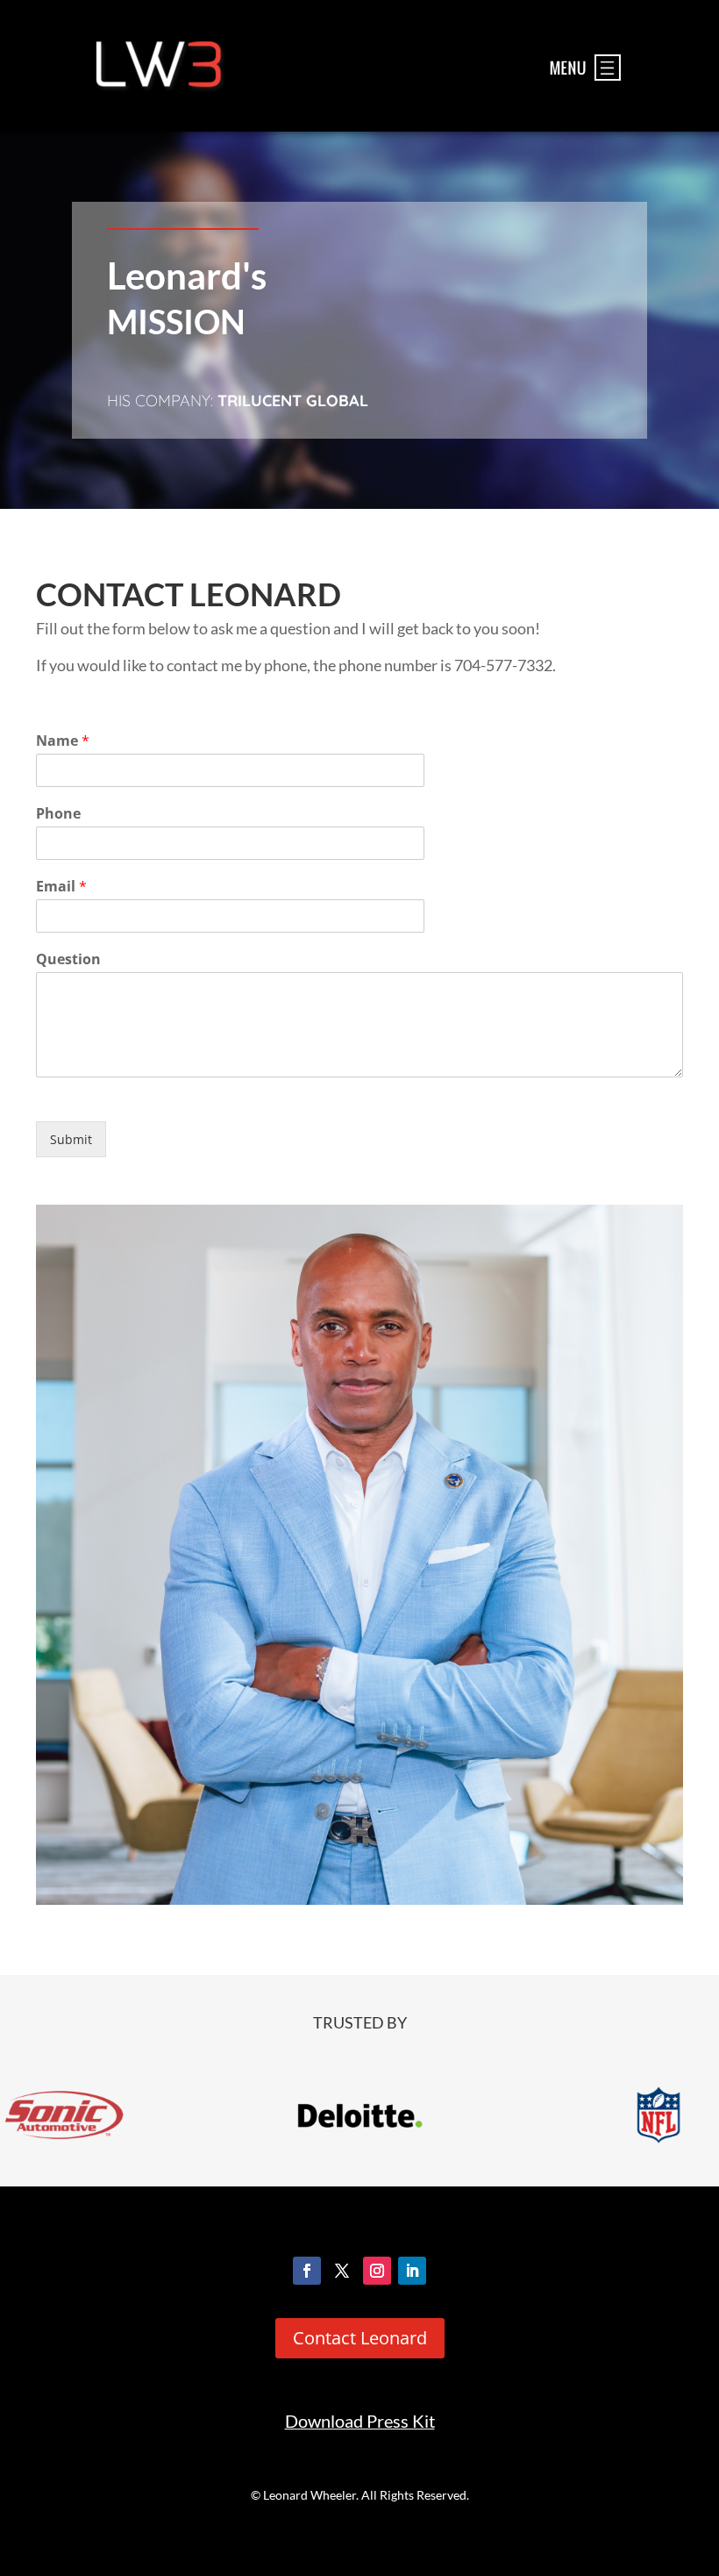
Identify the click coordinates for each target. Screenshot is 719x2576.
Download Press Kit (360, 2421)
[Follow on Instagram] (377, 2271)
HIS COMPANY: (238, 401)
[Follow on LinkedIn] (412, 2271)
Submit (71, 1139)
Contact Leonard (360, 2338)
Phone (58, 814)
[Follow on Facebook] (307, 2271)
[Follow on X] (342, 2271)
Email (61, 887)
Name (63, 741)
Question (68, 959)
